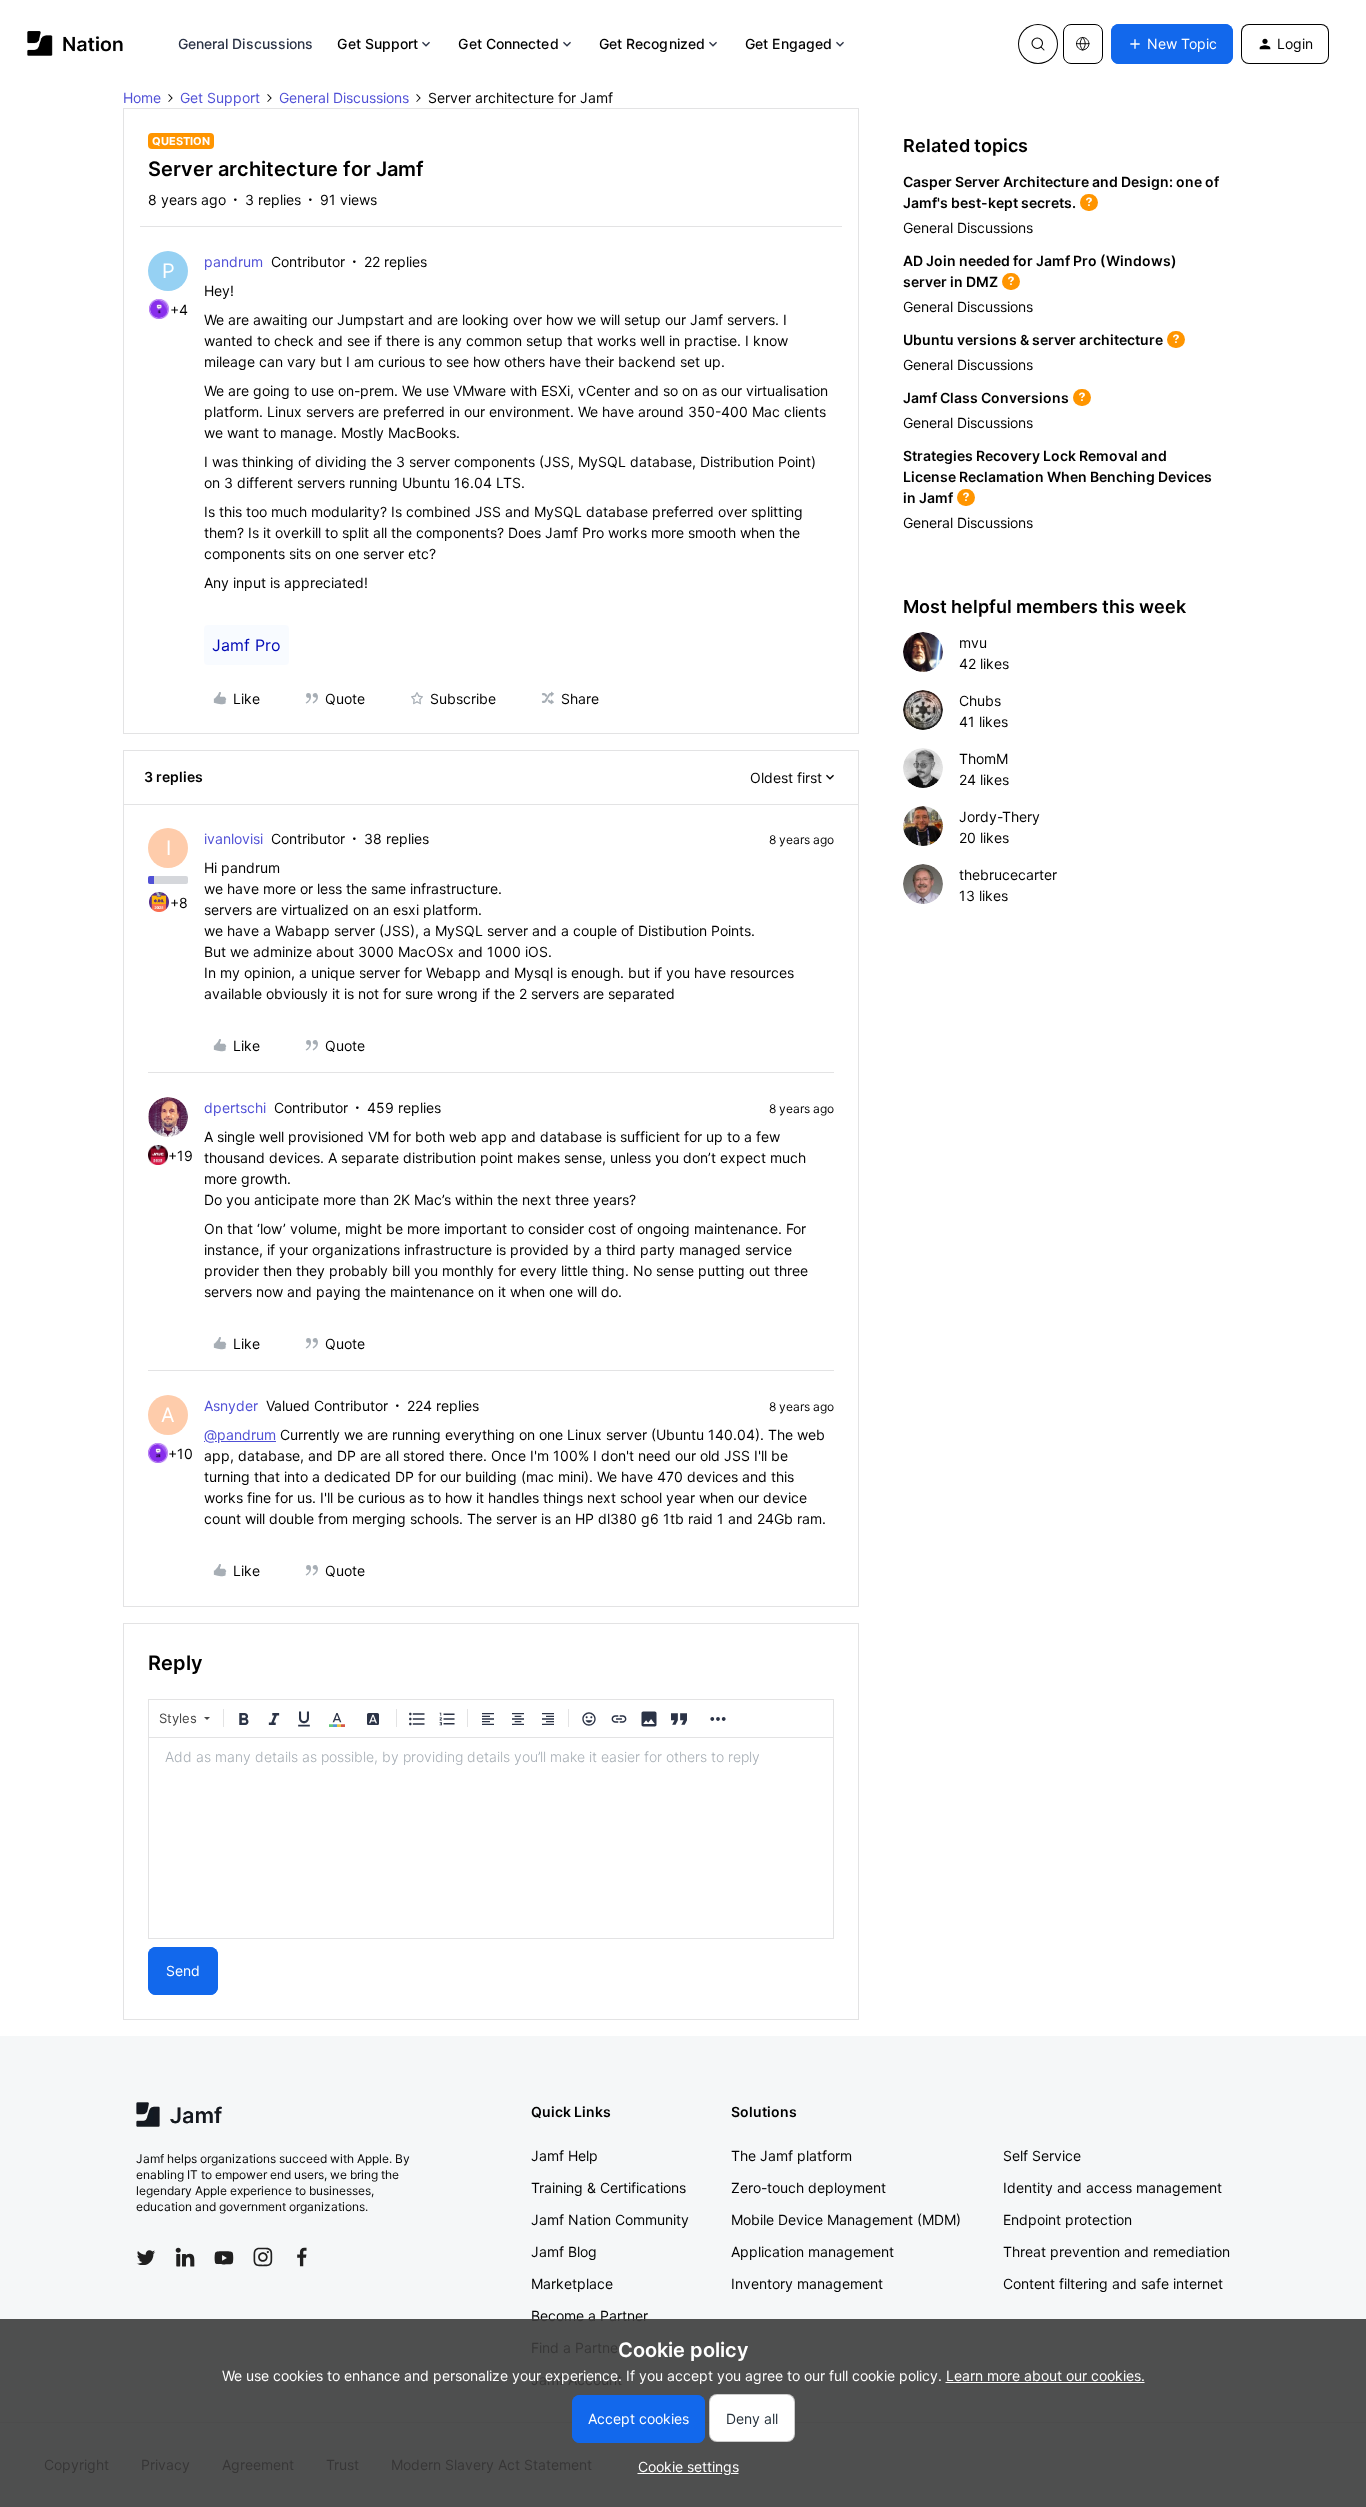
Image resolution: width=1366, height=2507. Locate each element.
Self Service (1042, 2155)
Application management (812, 2251)
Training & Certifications (608, 2187)
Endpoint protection (1067, 2219)
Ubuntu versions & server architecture (1033, 339)
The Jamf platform (791, 2155)
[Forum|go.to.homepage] (75, 43)
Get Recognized (652, 43)
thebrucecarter (1008, 874)
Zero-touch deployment (808, 2187)
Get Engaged (788, 43)
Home (142, 97)
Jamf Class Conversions (986, 397)
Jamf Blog (564, 2251)
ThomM (983, 758)
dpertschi (235, 1107)
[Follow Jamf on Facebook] (302, 2257)
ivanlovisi (233, 838)
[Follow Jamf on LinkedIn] (185, 2257)
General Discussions (246, 43)
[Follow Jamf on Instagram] (263, 2257)
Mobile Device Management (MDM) (846, 2219)
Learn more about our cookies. (1045, 2375)
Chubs (980, 700)
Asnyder (231, 1405)
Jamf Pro (246, 645)
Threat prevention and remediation (1116, 2251)
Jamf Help (564, 2155)
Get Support (377, 43)
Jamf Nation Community (610, 2219)
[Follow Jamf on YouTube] (224, 2257)
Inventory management (807, 2283)
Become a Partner (589, 2315)
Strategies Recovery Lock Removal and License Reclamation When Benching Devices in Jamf (1057, 476)
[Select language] (1083, 44)
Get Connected (508, 43)
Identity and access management (1112, 2187)
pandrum (233, 261)
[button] (1172, 44)
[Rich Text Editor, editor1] (491, 1838)
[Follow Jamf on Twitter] (146, 2258)
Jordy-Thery (999, 816)
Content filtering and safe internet (1113, 2283)
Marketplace (572, 2283)
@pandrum (240, 1434)
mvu (973, 642)
